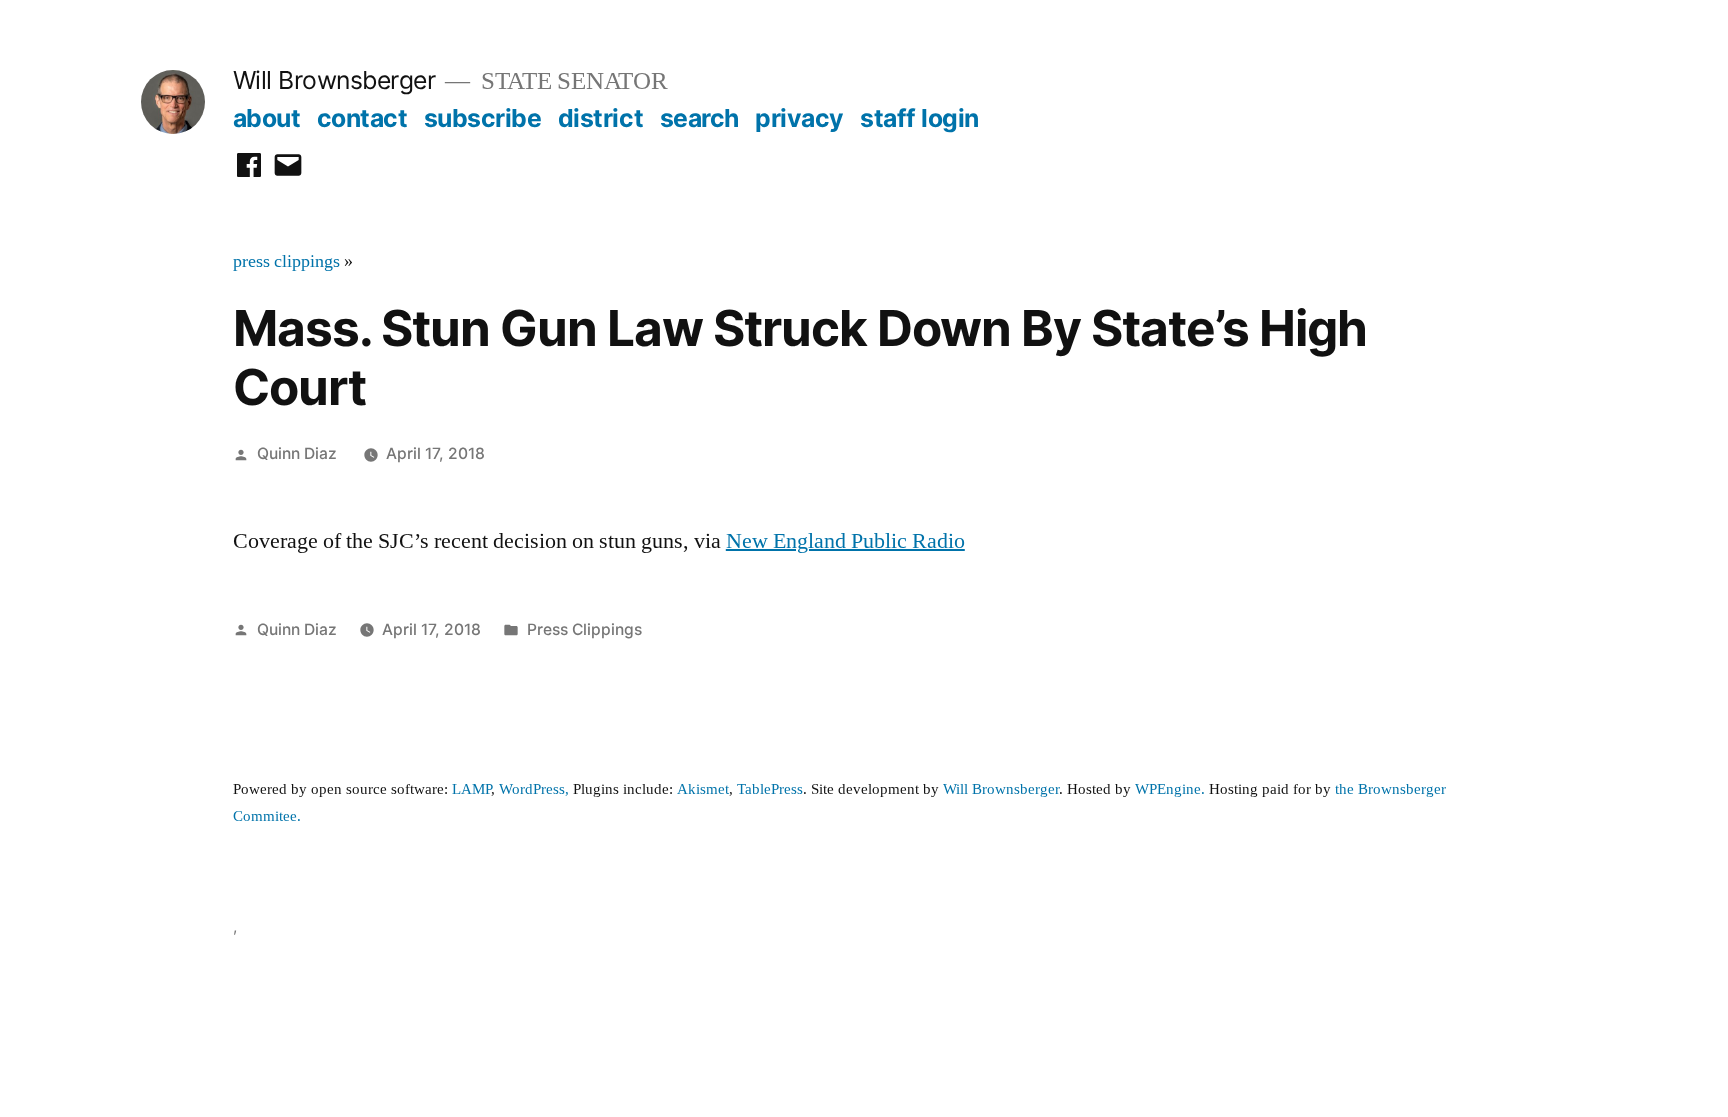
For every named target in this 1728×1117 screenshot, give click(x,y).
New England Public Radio (845, 541)
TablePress (770, 789)
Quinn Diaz (297, 453)
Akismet (703, 789)
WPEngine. (1172, 789)
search (699, 118)
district (600, 118)
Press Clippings (584, 629)
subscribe (483, 118)
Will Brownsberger (334, 80)
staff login (919, 118)
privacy (799, 118)
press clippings (286, 262)
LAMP (471, 789)
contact (362, 118)
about (267, 118)
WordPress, (534, 789)
